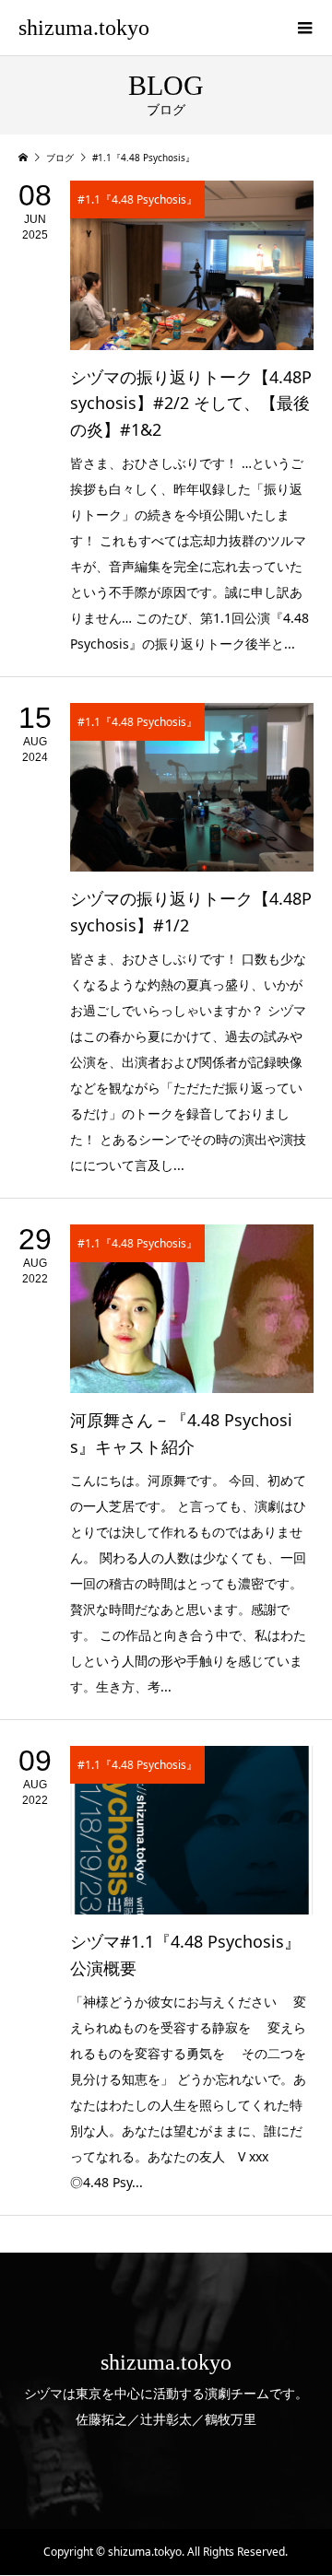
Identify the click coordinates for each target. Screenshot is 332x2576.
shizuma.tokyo (84, 28)
